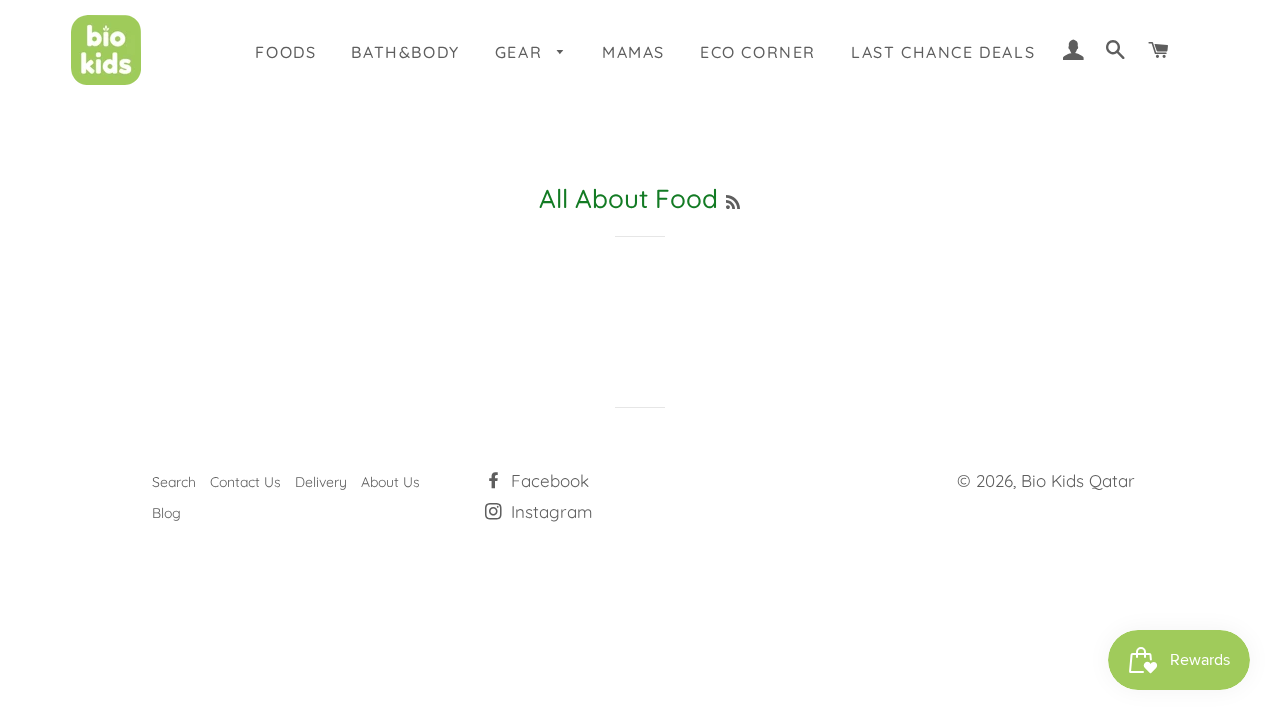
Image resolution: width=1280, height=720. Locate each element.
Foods (285, 52)
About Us (390, 482)
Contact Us (245, 482)
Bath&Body (405, 52)
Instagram (549, 511)
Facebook (547, 480)
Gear (521, 52)
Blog (166, 513)
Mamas (633, 52)
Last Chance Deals (943, 52)
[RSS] (733, 202)
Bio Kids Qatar (1078, 480)
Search (174, 482)
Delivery (321, 482)
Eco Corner (758, 52)
